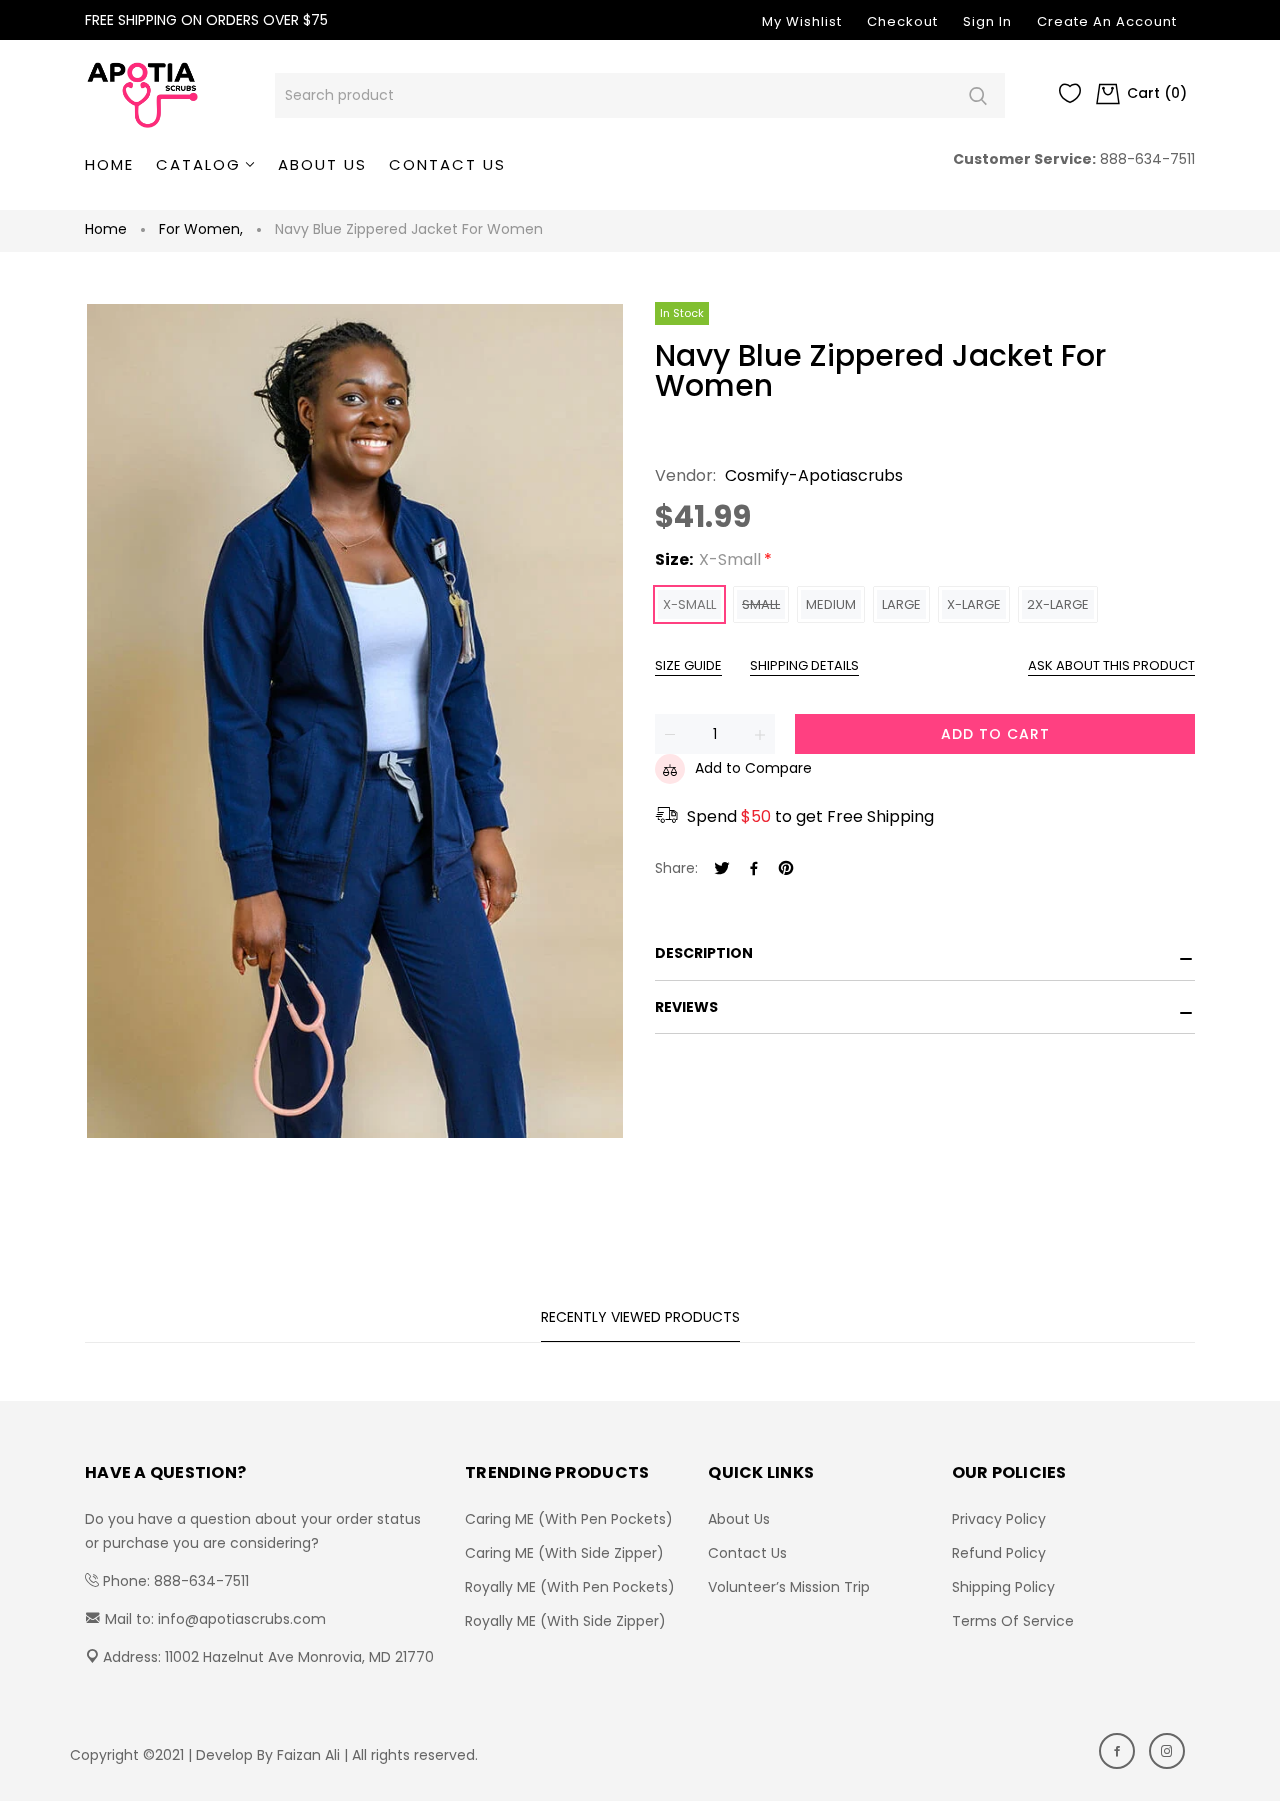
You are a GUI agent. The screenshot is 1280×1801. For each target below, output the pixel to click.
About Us (739, 1519)
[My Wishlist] (1070, 98)
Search (977, 95)
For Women (201, 229)
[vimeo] (786, 869)
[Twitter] (722, 869)
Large (901, 604)
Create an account (1107, 21)
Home (106, 229)
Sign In (987, 21)
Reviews (686, 1007)
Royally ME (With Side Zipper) (565, 1621)
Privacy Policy (999, 1519)
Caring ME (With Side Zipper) (564, 1553)
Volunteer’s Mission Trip (789, 1587)
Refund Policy (999, 1553)
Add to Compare (753, 768)
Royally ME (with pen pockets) (570, 1587)
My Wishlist (802, 21)
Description (704, 953)
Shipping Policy (1003, 1587)
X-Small (689, 604)
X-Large (974, 604)
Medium (831, 604)
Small (761, 604)
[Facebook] (754, 869)
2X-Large (1058, 604)
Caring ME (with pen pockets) (569, 1519)
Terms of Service (1013, 1621)
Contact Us (747, 1553)
